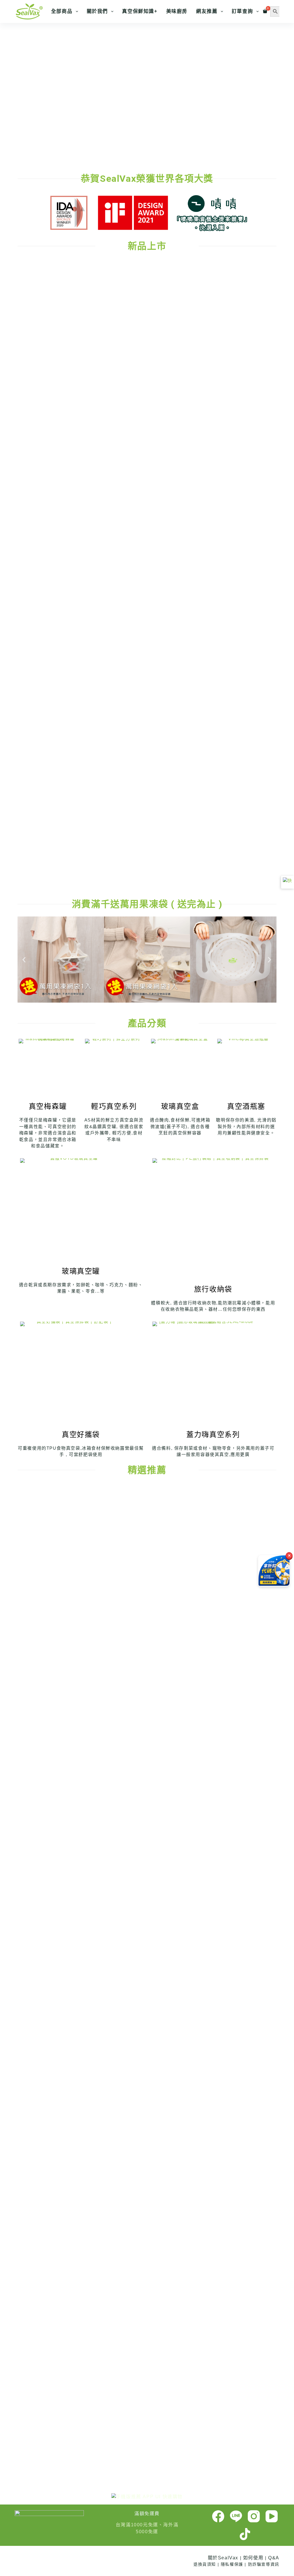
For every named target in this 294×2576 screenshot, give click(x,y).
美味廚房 (177, 11)
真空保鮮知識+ (140, 11)
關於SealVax (223, 2558)
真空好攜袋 (81, 1434)
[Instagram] (254, 2516)
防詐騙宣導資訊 (264, 2564)
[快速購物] (288, 882)
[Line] (236, 2516)
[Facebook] (218, 2516)
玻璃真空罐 (81, 1271)
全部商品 (62, 11)
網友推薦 (207, 11)
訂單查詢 (242, 11)
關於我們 (97, 11)
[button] (9, 92)
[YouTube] (272, 2516)
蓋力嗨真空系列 (213, 1434)
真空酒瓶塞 (246, 1106)
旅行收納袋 (213, 1289)
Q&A (274, 2558)
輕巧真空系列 (114, 1106)
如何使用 (253, 2558)
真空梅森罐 (48, 1106)
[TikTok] (245, 2534)
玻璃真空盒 (180, 1106)
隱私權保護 (232, 2564)
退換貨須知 (205, 2564)
